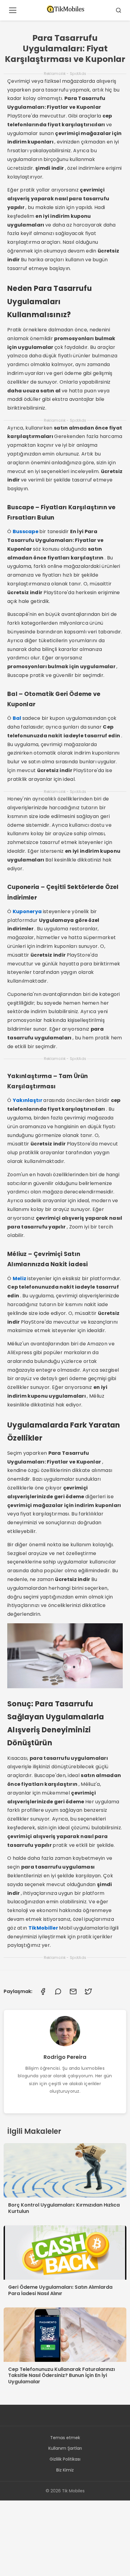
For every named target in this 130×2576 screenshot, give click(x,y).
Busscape (26, 531)
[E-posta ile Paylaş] (73, 1992)
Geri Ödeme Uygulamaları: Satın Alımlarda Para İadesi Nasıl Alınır (60, 2290)
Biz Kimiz (65, 2470)
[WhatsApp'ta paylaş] (58, 1992)
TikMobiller (44, 1928)
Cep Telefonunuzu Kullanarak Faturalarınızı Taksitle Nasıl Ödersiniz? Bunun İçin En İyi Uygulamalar (62, 2376)
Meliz (20, 1278)
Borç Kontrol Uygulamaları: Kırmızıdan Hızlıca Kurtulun (64, 2208)
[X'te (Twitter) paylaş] (88, 1992)
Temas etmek (65, 2438)
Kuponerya (28, 911)
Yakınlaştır (28, 1100)
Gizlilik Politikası (65, 2459)
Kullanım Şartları (65, 2448)
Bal (18, 718)
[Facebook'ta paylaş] (43, 1992)
